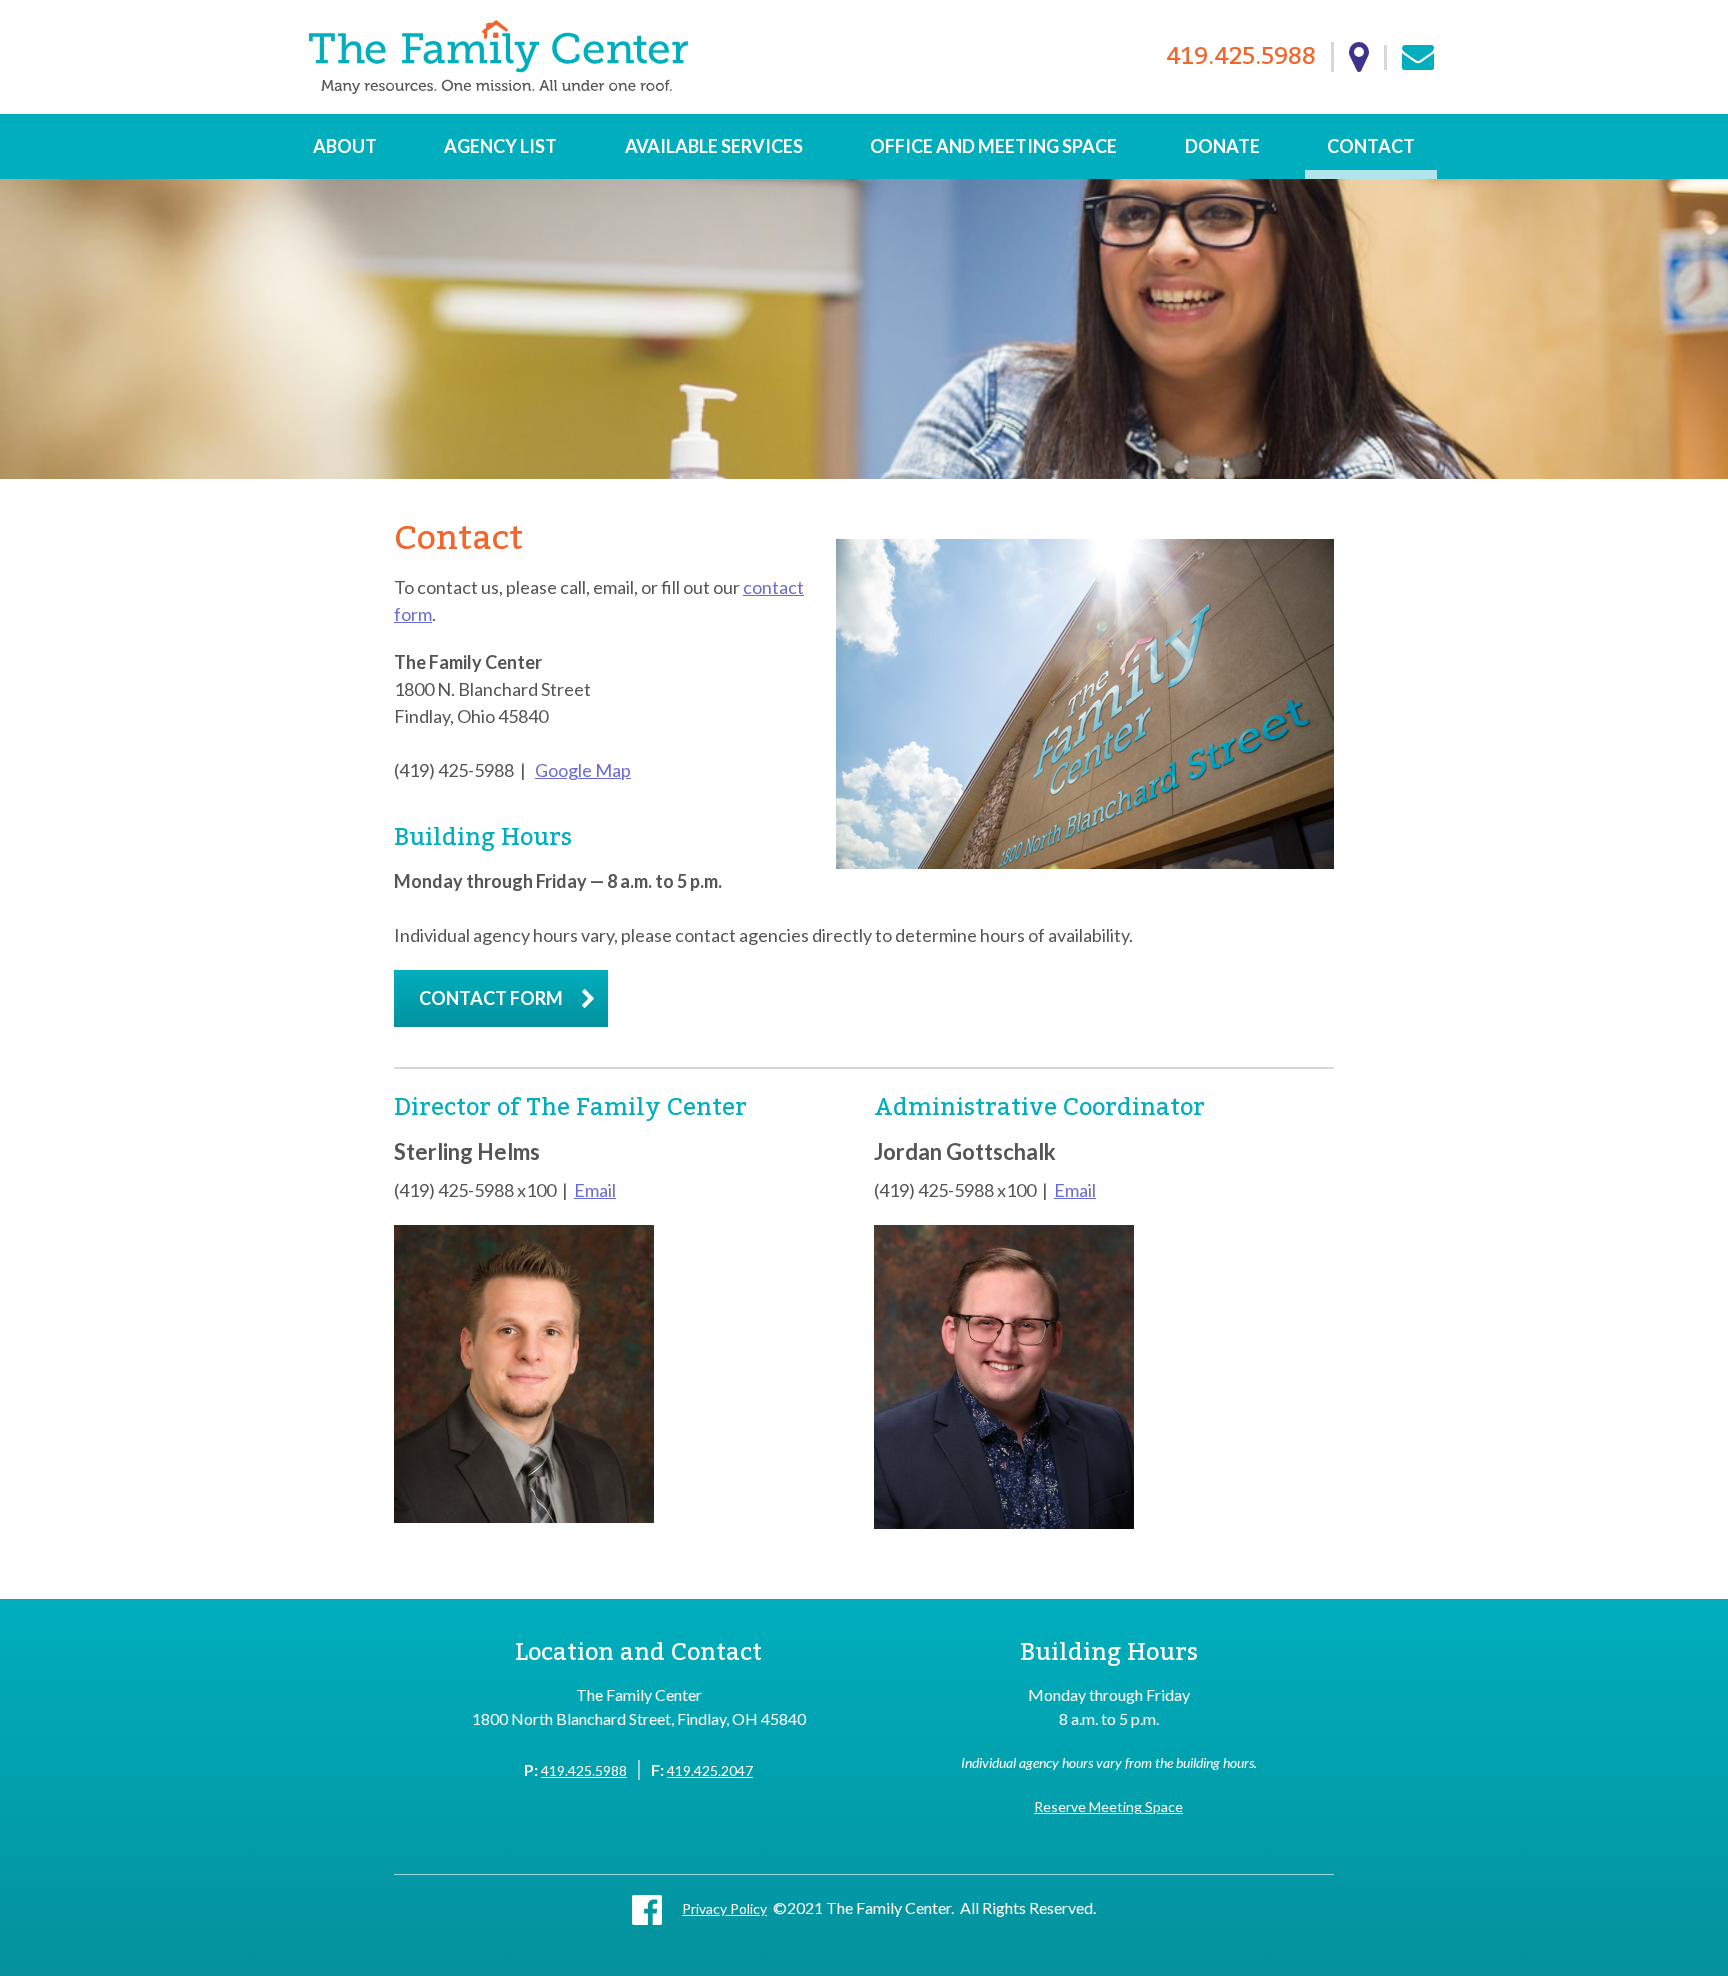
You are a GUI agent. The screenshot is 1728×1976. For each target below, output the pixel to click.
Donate (1222, 146)
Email (595, 1190)
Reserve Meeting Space (1108, 1806)
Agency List (500, 146)
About (345, 146)
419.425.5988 (1241, 57)
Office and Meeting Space (993, 146)
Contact (1371, 146)
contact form (491, 998)
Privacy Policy (724, 1908)
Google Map (583, 770)
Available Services (714, 146)
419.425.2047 (710, 1770)
